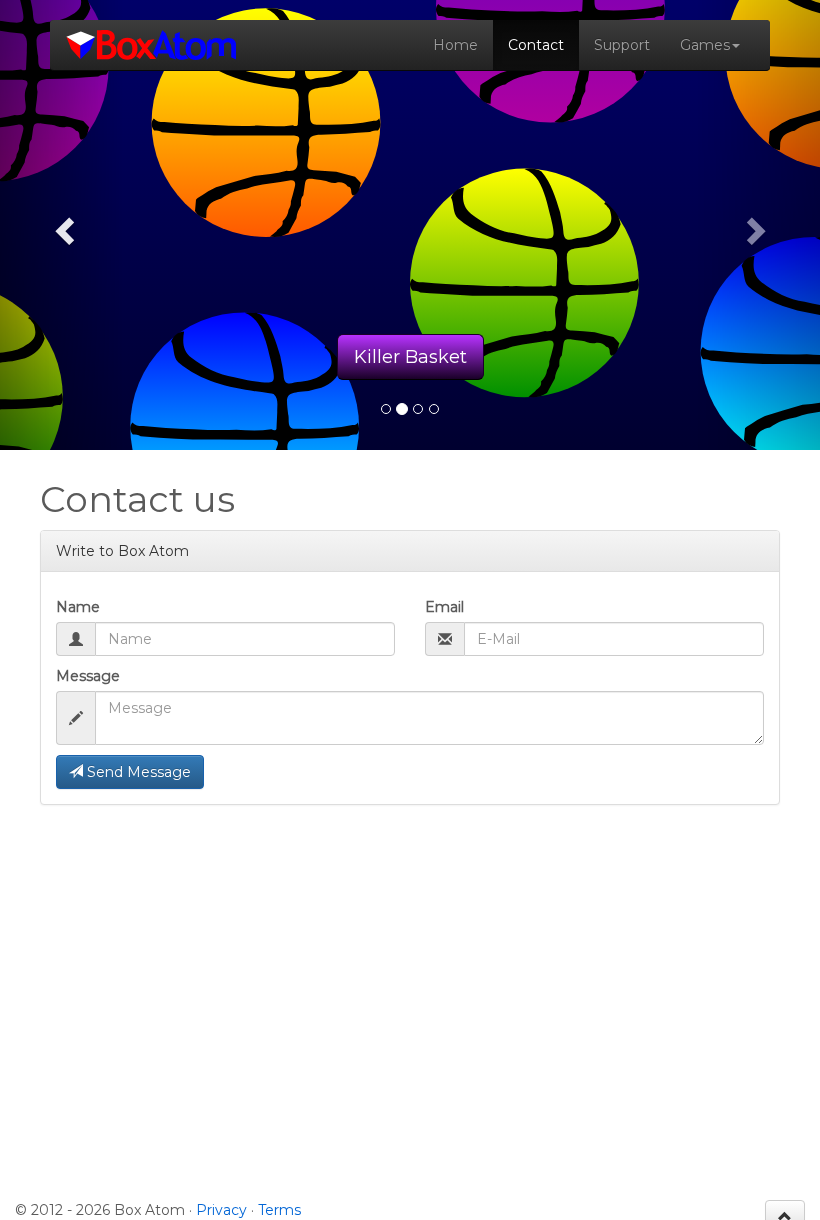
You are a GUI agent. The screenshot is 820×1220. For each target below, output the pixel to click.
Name (78, 607)
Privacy (221, 1210)
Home (455, 45)
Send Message (137, 772)
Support (622, 45)
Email (444, 607)
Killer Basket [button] (410, 357)
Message (88, 676)
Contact (536, 45)
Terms (279, 1210)
